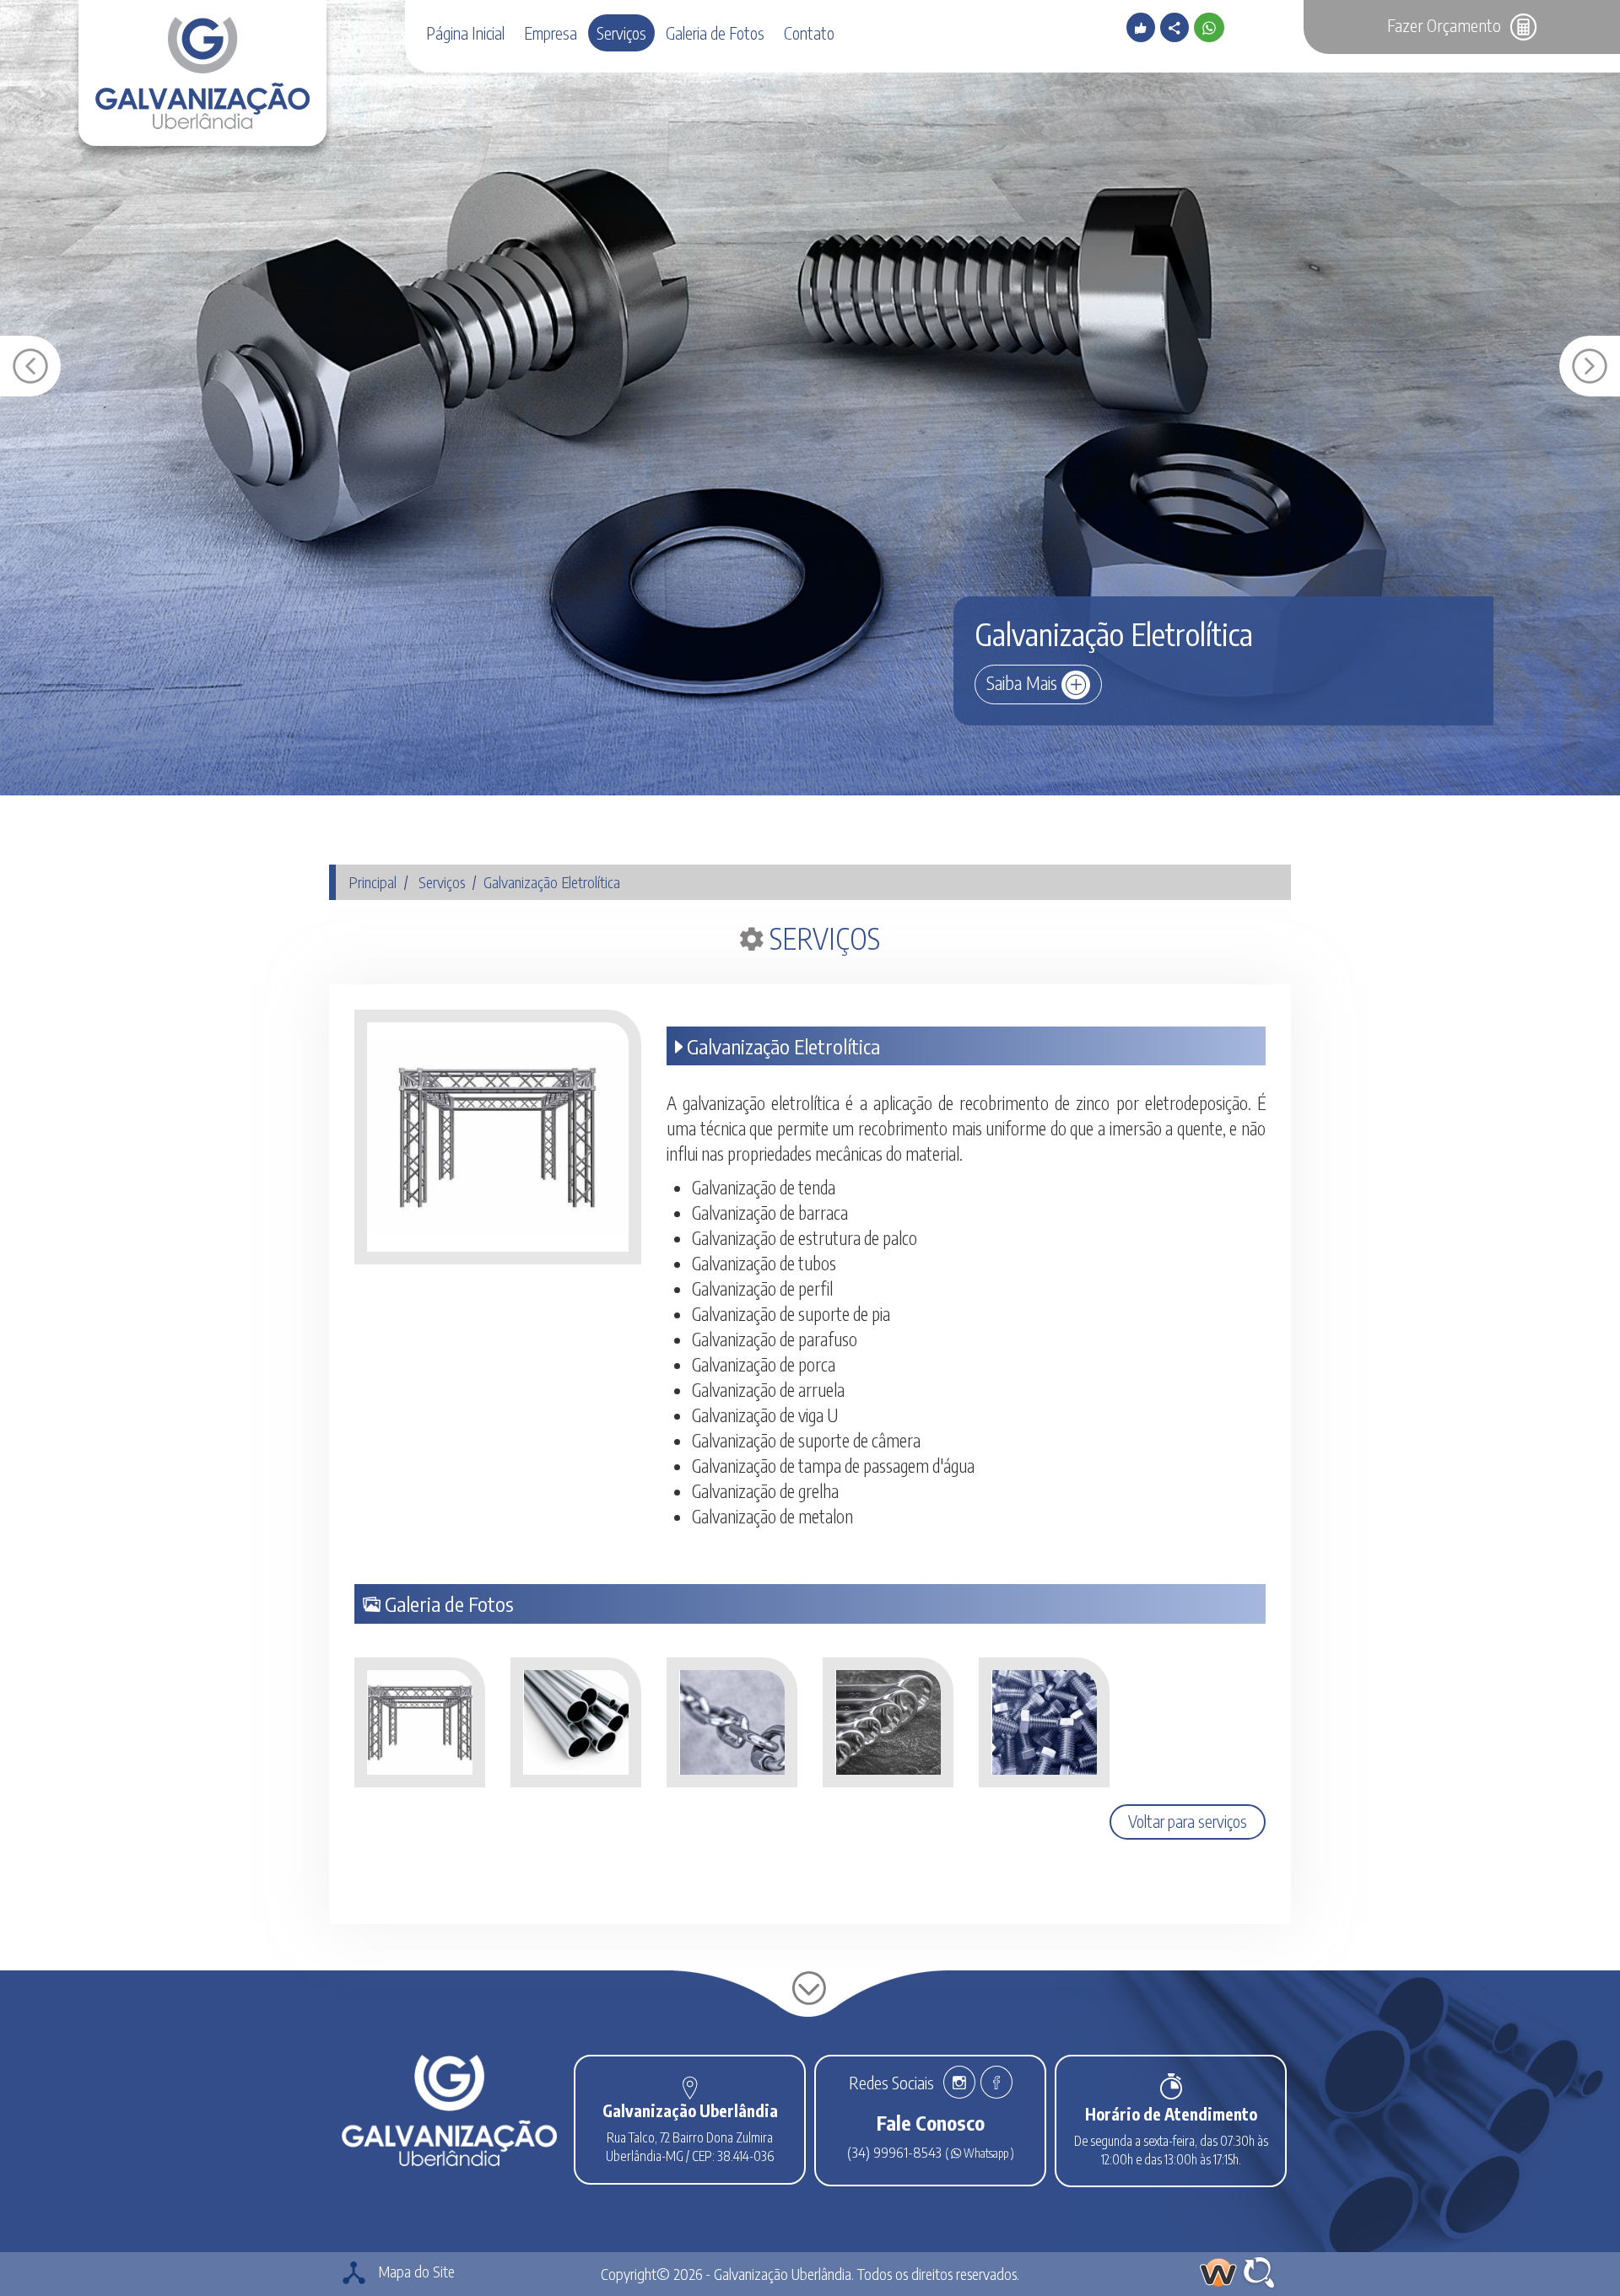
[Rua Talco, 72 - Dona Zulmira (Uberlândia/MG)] (690, 2088)
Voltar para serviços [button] (1188, 1821)
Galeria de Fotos (715, 33)
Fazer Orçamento (1446, 25)
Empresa (551, 33)
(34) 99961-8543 (896, 2152)
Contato (809, 33)
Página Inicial (465, 33)
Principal (373, 882)
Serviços (621, 33)
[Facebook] (995, 2085)
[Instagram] (959, 2085)
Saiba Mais (1024, 682)
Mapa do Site (415, 2271)
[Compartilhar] (1177, 28)
